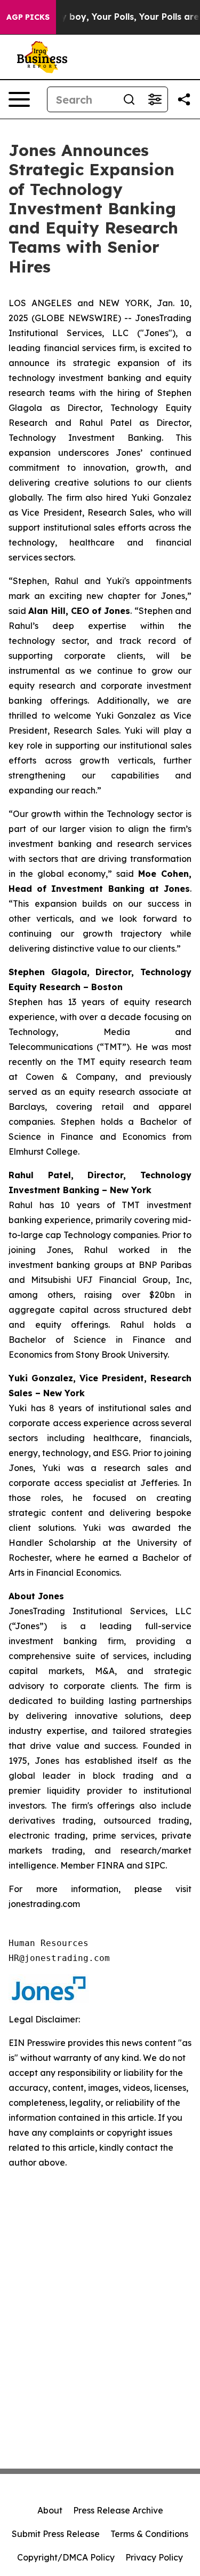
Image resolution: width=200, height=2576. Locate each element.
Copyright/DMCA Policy (66, 2557)
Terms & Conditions (149, 2534)
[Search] (129, 99)
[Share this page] (184, 99)
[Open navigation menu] (19, 99)
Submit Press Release (56, 2534)
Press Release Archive (118, 2510)
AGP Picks (28, 17)
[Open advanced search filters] (155, 99)
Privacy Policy (154, 2557)
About (50, 2510)
